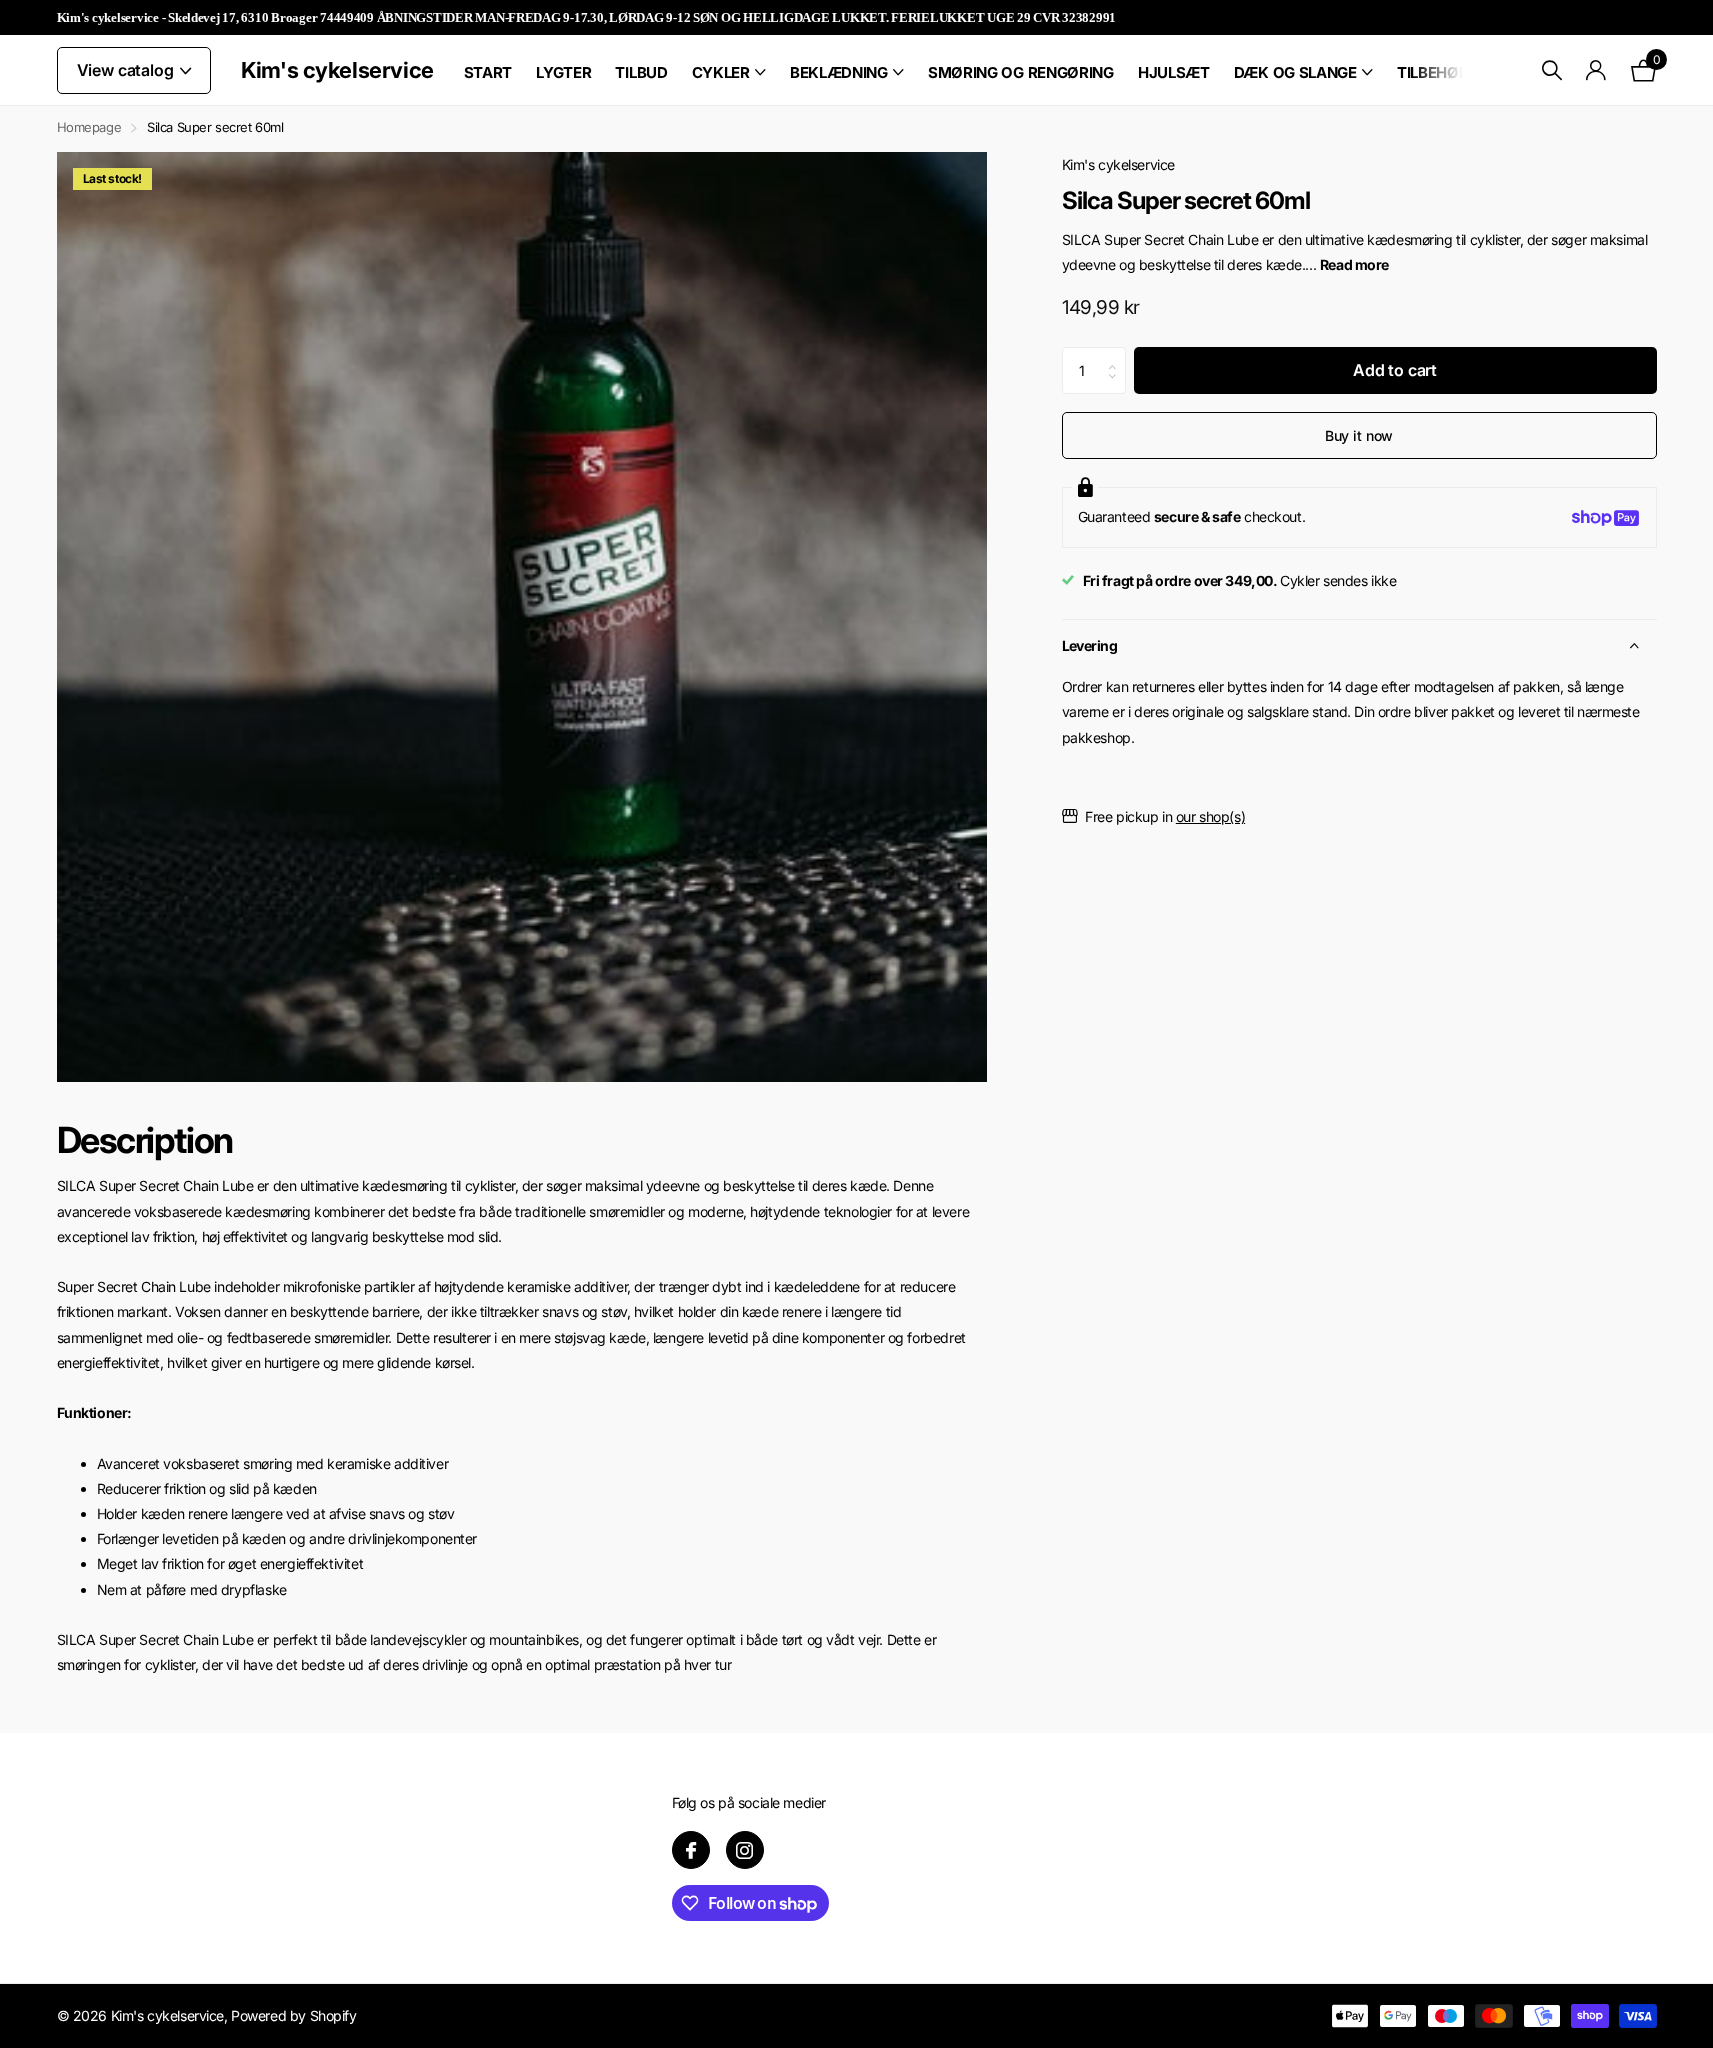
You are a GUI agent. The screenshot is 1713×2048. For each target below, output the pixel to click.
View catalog (127, 70)
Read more (1354, 264)
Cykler (721, 72)
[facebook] (691, 1850)
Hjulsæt (1174, 72)
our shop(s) (1210, 816)
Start (488, 72)
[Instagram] (745, 1850)
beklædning (839, 72)
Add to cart (1395, 371)
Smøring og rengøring (1021, 72)
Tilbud (641, 72)
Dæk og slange (1295, 72)
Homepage (89, 127)
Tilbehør (1433, 72)
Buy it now (1359, 435)
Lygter (563, 72)
